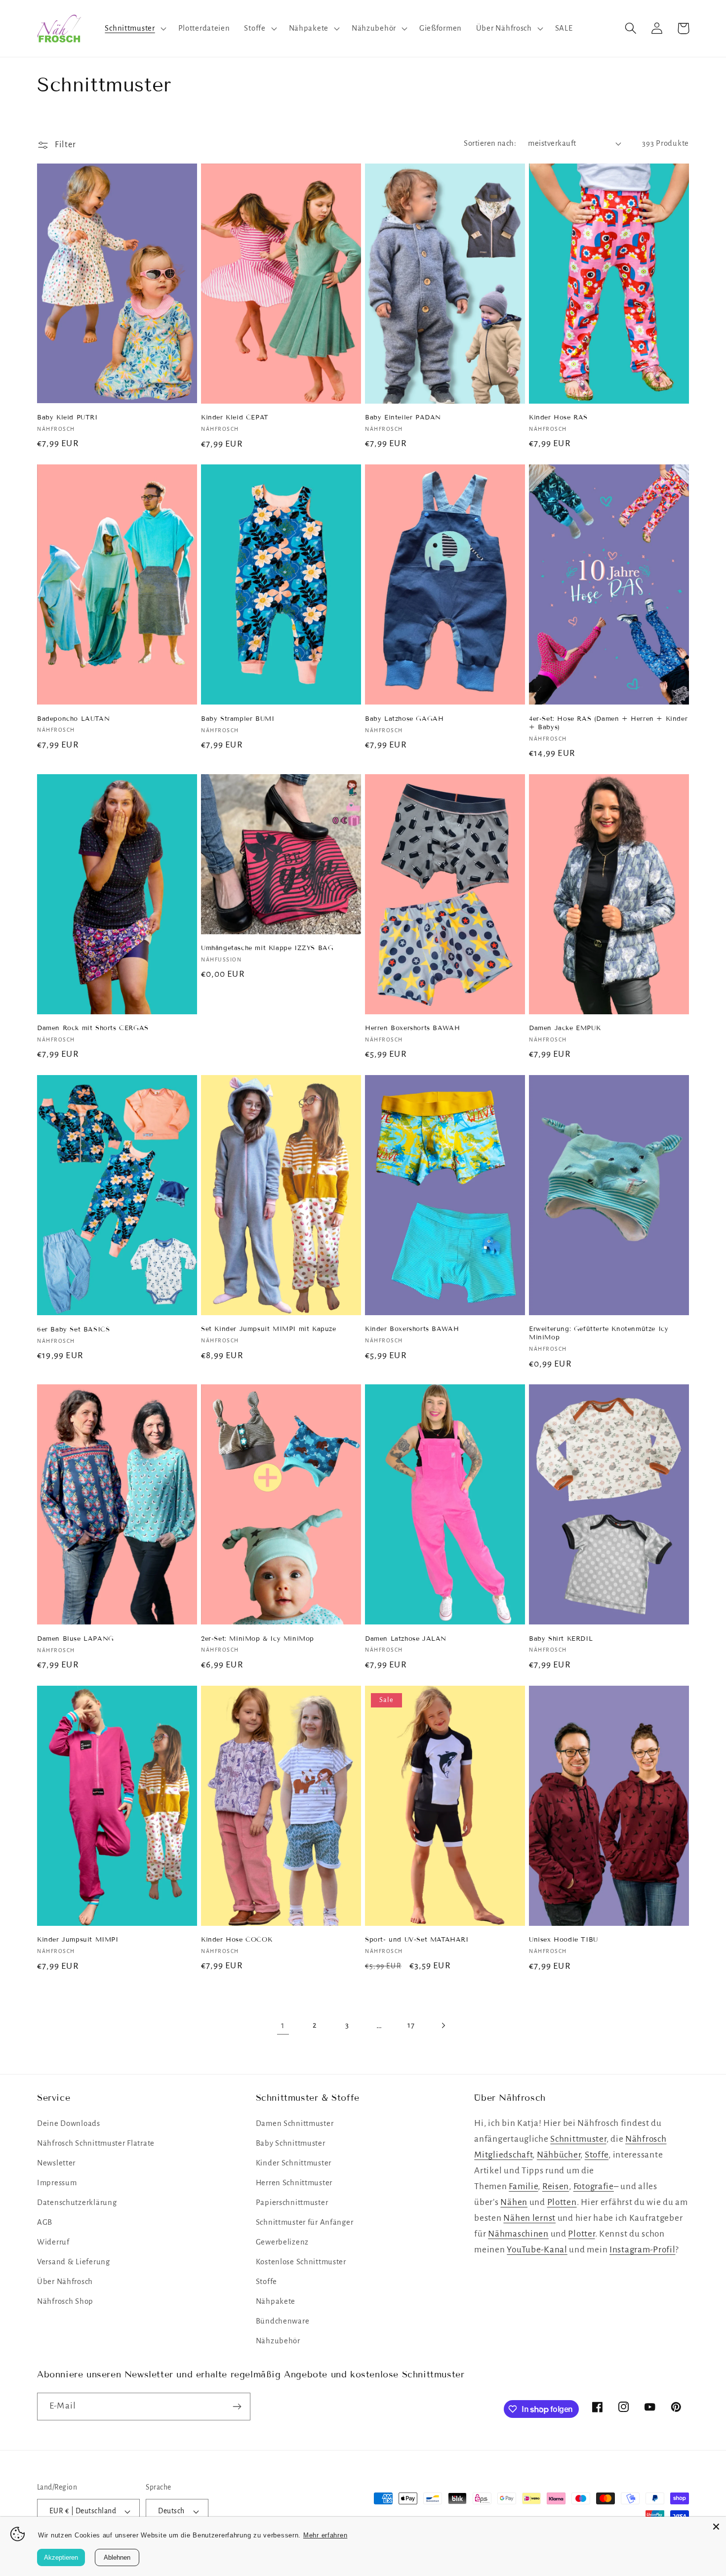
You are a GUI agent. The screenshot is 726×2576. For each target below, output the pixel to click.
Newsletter (56, 2163)
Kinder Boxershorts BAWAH (412, 1329)
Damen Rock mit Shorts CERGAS (93, 1028)
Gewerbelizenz (282, 2242)
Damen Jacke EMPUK (565, 1028)
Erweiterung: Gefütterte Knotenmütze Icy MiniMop (599, 1333)
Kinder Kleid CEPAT (235, 417)
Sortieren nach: (490, 143)
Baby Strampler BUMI (238, 719)
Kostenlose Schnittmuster (301, 2262)
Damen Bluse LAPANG (76, 1639)
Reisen (556, 2186)
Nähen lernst (529, 2218)
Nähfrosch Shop (65, 2301)
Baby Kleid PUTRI (67, 417)
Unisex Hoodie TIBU (564, 1940)
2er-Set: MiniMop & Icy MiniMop (258, 1639)
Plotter (581, 2234)
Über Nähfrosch (65, 2282)
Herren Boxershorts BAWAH (412, 1028)
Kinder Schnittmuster (294, 2163)
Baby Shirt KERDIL (561, 1639)
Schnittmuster (578, 2139)
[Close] (716, 2527)
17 (411, 2025)
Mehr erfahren (325, 2535)
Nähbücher (559, 2155)
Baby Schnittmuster (291, 2143)
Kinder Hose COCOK (237, 1940)
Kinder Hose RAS (558, 417)
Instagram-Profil (643, 2250)
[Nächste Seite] (443, 2025)
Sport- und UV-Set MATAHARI (417, 1940)
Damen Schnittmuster (295, 2123)
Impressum (57, 2183)
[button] (134, 28)
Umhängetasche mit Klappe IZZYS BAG (267, 948)
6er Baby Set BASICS (73, 1330)
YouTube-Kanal (537, 2250)
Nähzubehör (278, 2341)
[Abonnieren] (237, 2407)
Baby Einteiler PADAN (403, 417)
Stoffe (266, 2282)
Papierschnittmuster (292, 2202)
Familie (523, 2186)
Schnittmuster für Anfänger (305, 2222)
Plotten (562, 2202)
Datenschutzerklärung (77, 2202)
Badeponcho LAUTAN (73, 719)
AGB (45, 2222)
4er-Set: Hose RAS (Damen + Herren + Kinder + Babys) (608, 723)
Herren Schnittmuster (294, 2183)
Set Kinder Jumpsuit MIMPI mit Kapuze (269, 1329)
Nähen (514, 2202)
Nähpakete (276, 2301)
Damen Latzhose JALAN (406, 1639)
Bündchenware (283, 2321)
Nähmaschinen (518, 2234)
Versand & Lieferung (74, 2262)
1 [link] (283, 2025)
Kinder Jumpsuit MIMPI (78, 1940)
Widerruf (53, 2242)
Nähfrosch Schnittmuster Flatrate (96, 2143)
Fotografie (594, 2186)
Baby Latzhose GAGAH (404, 719)
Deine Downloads (69, 2123)
